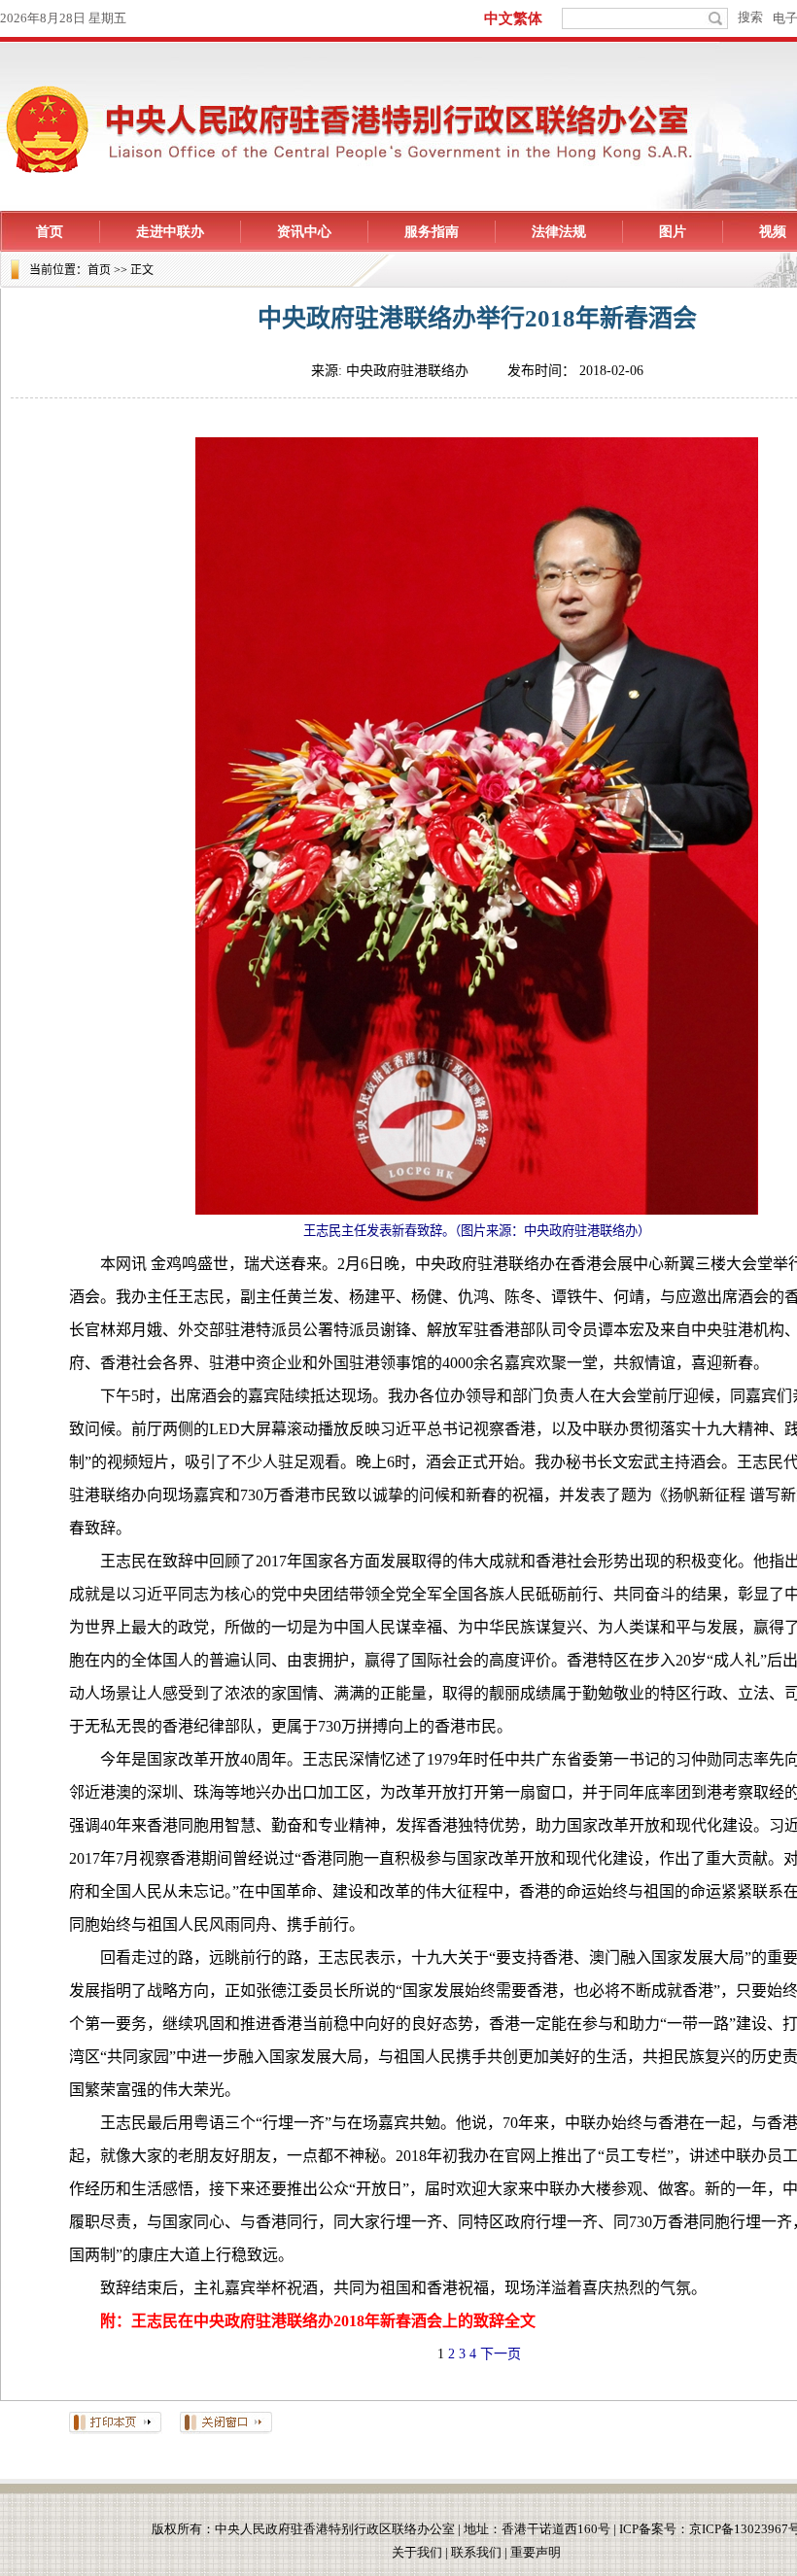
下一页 (501, 2354)
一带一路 (698, 2024)
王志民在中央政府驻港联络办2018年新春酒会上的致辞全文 (333, 2321)
